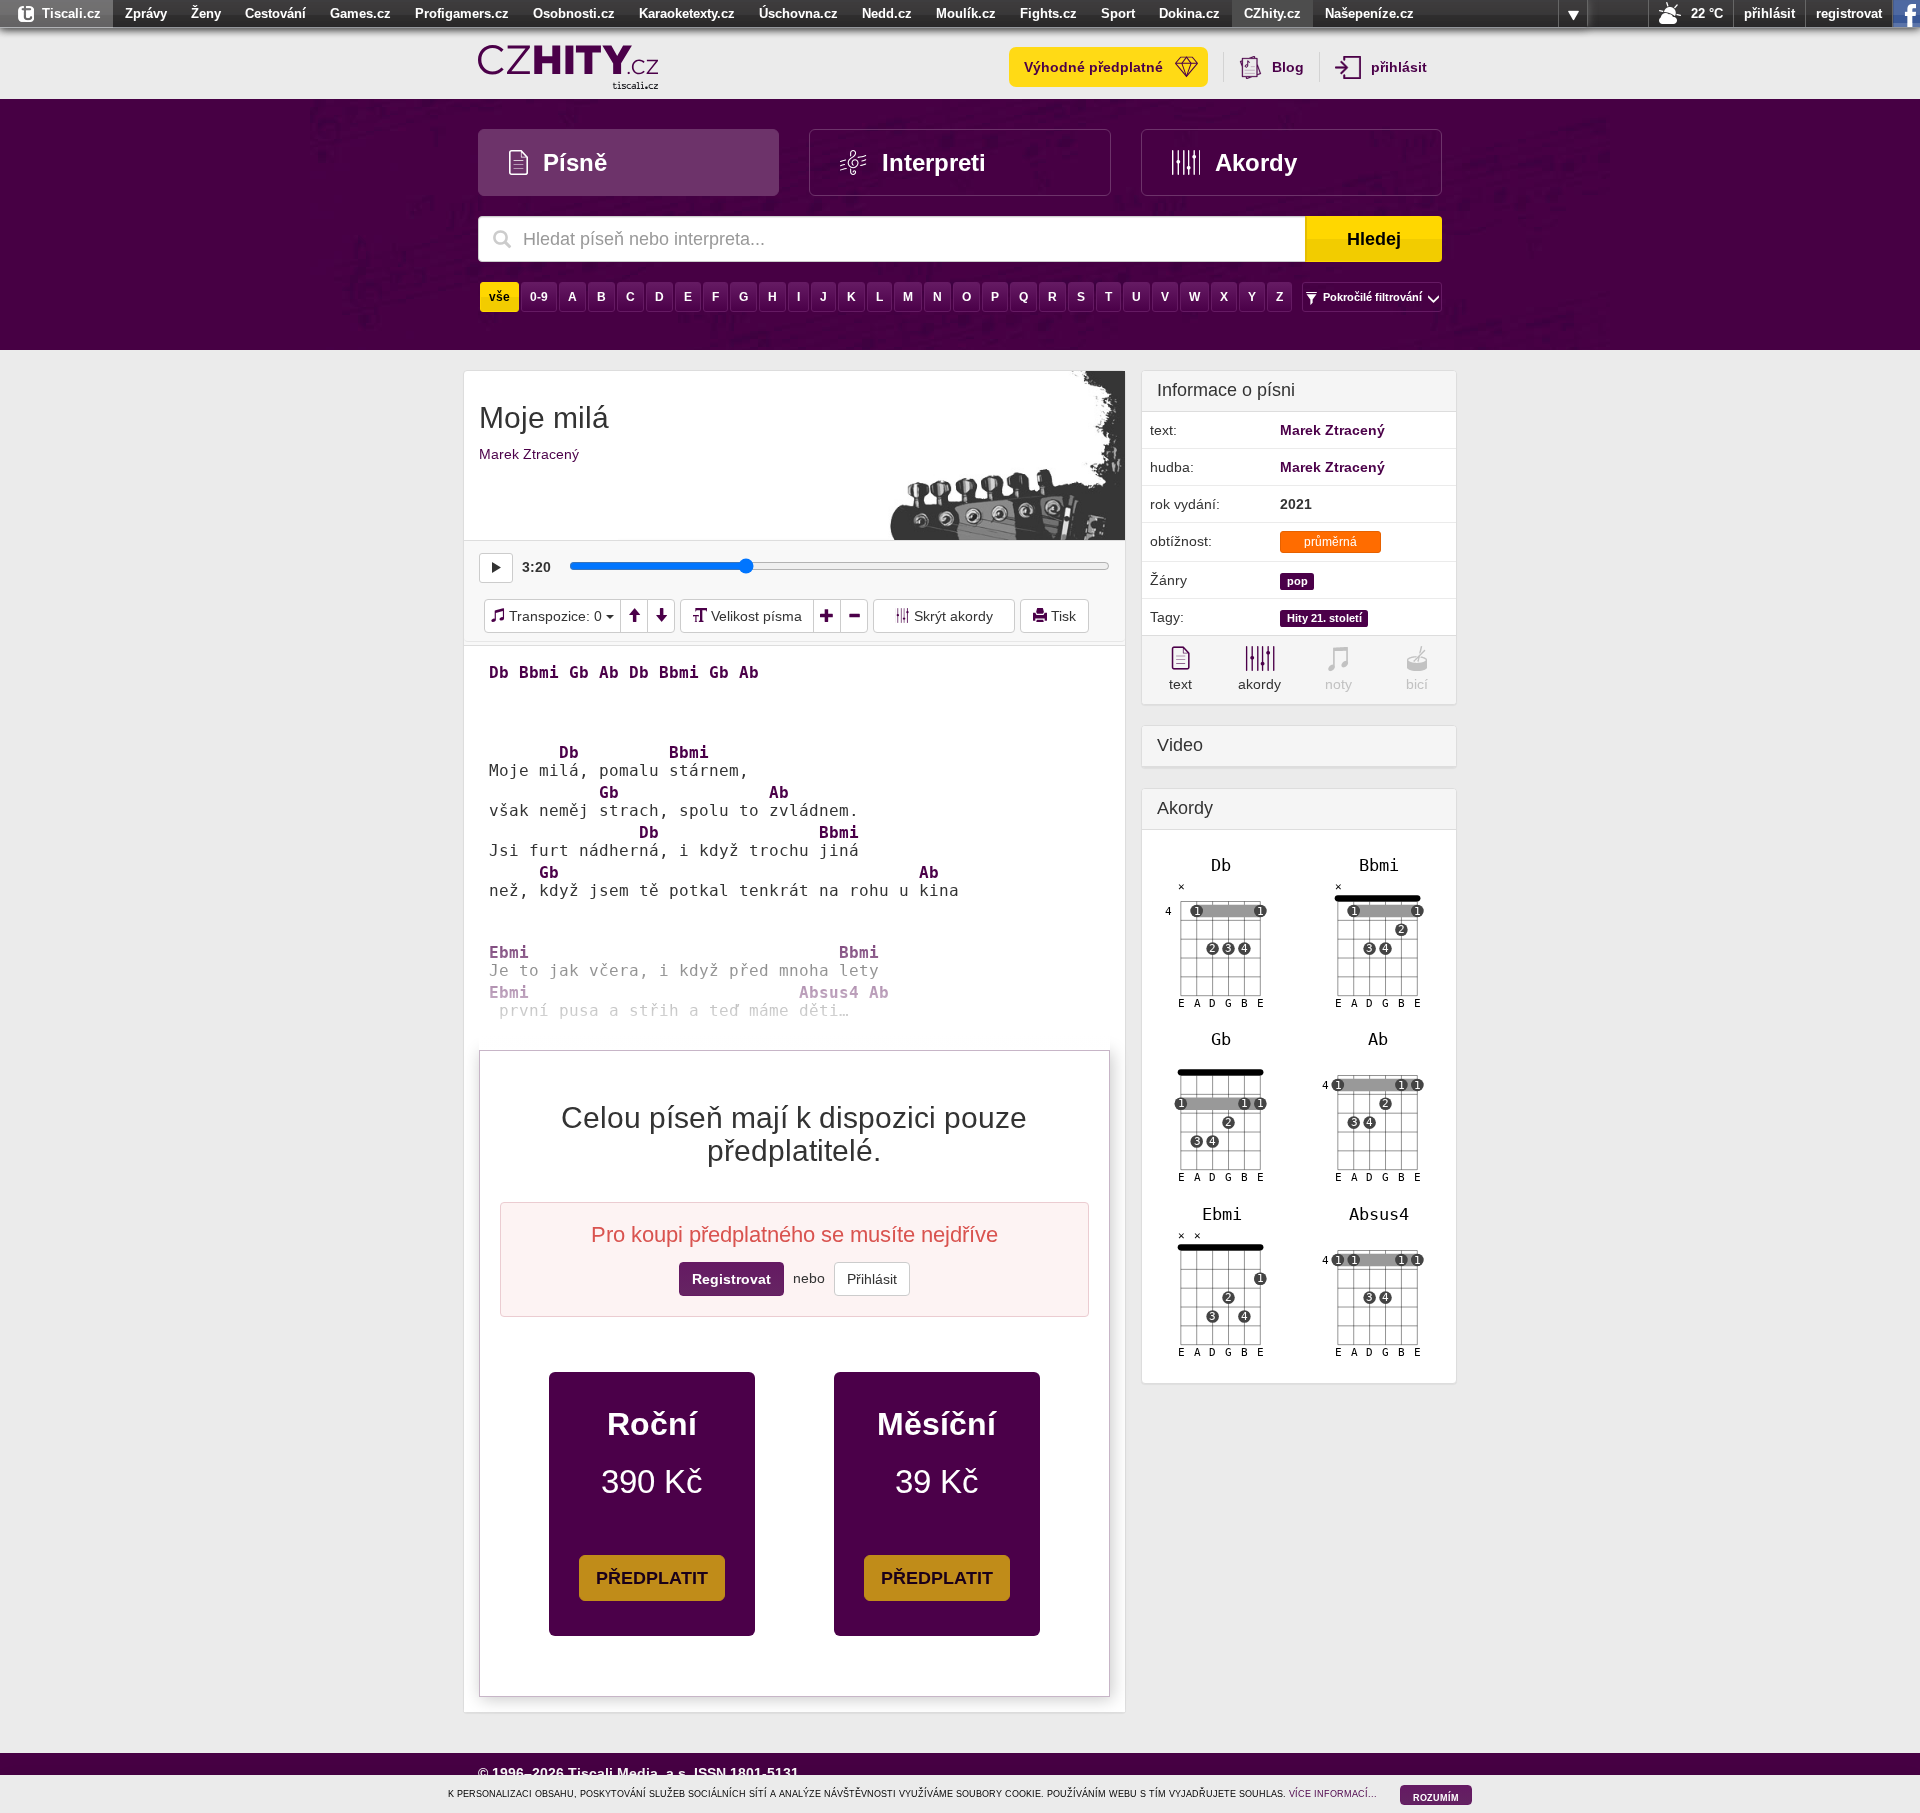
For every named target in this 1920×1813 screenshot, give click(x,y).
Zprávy (146, 13)
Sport (1118, 13)
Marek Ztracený (529, 454)
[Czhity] (568, 67)
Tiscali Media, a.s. (629, 1773)
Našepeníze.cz (1369, 13)
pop (1297, 581)
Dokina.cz (1189, 13)
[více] (1573, 14)
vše (499, 297)
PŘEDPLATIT (652, 1578)
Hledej (1374, 239)
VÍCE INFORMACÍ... (1333, 1794)
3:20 (536, 567)
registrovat (1849, 13)
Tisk (1061, 616)
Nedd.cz (887, 13)
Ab (609, 673)
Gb (579, 673)
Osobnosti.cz (574, 13)
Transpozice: (553, 616)
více (1573, 14)
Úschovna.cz (798, 13)
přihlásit (1769, 13)
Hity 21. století (1324, 618)
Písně (575, 162)
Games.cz (360, 13)
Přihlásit (872, 1279)
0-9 (539, 297)
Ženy (206, 13)
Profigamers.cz (462, 13)
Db (499, 673)
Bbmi (539, 673)
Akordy (1256, 162)
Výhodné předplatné (1093, 67)
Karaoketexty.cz (687, 13)
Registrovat (731, 1279)
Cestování (275, 13)
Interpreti (934, 162)
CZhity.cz (1272, 13)
